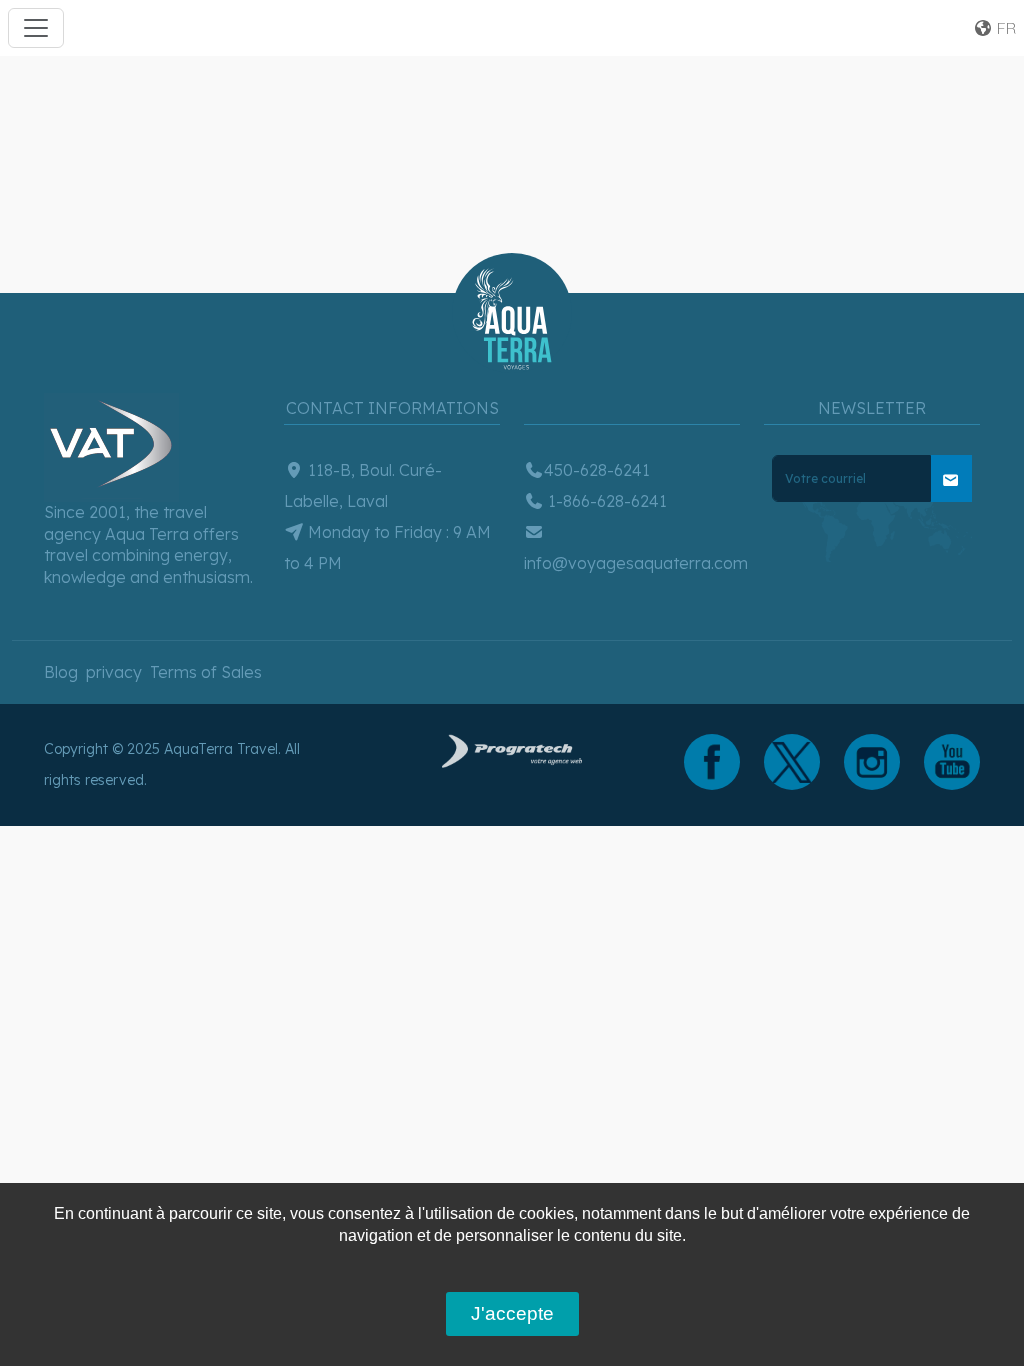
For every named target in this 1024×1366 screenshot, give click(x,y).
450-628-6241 (597, 470)
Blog (61, 672)
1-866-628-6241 (605, 501)
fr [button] (1004, 28)
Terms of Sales (206, 672)
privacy (114, 672)
